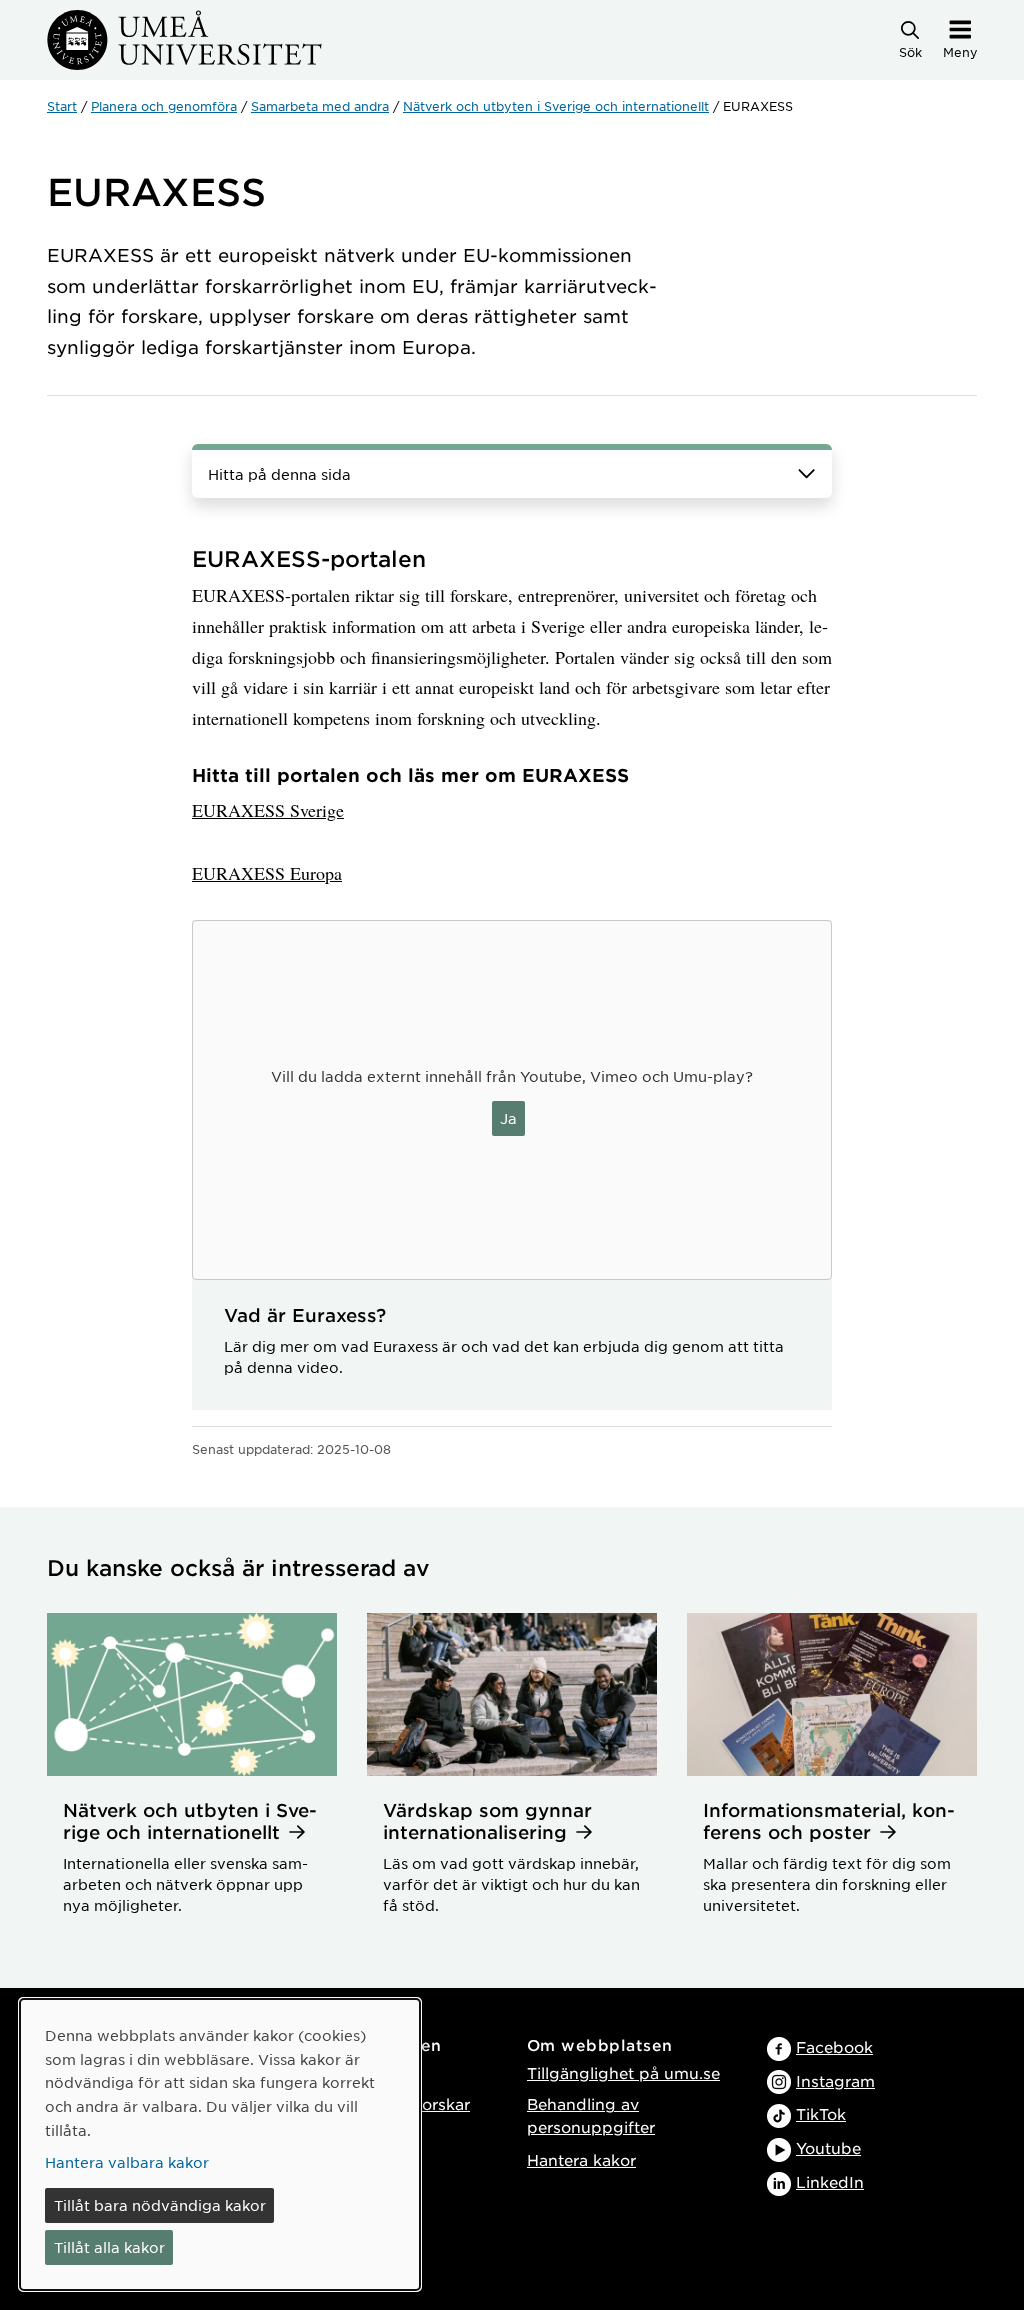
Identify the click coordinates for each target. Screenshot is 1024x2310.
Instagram (835, 2080)
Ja (508, 1118)
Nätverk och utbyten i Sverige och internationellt (556, 106)
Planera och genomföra (164, 106)
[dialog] (220, 2144)
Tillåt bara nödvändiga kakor (160, 2205)
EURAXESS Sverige (268, 810)
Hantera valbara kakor (127, 2162)
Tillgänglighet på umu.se (623, 2072)
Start (62, 106)
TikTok (821, 2113)
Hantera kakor (581, 2159)
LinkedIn (830, 2181)
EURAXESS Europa (267, 873)
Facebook (834, 2046)
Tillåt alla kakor (109, 2247)
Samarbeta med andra (320, 106)
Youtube (828, 2147)
